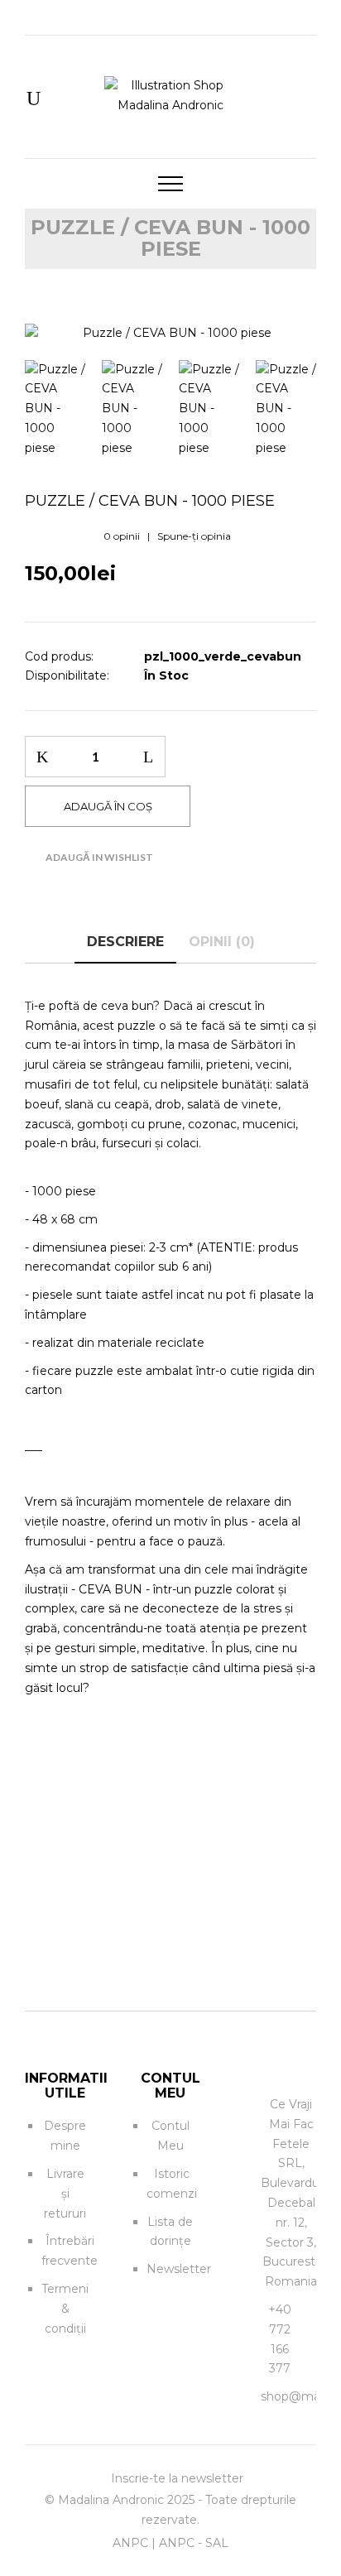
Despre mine (65, 2136)
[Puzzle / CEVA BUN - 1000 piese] (170, 334)
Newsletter (179, 2269)
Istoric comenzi (172, 2184)
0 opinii (122, 536)
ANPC (130, 2543)
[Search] (33, 100)
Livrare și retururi (65, 2194)
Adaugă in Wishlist (99, 857)
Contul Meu (170, 2136)
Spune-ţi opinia (194, 536)
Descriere (125, 942)
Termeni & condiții (65, 2309)
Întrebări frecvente (70, 2251)
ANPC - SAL (194, 2543)
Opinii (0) (222, 942)
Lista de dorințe (170, 2232)
